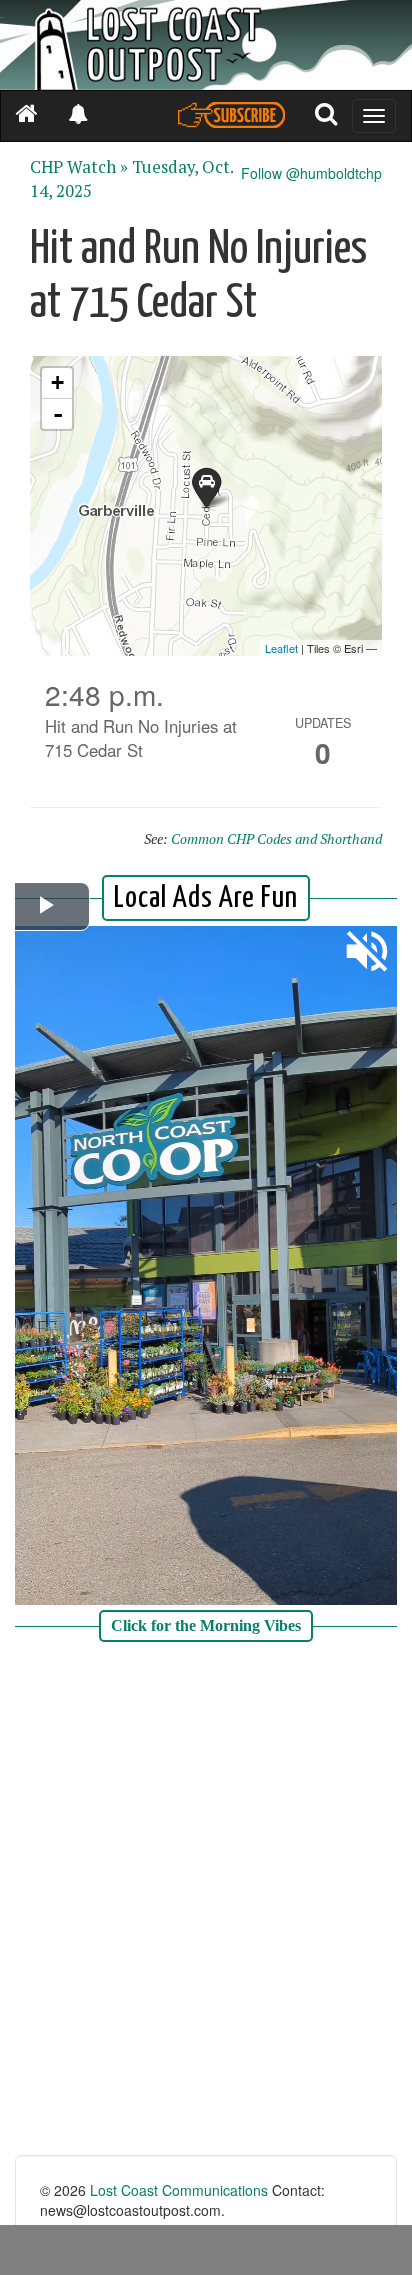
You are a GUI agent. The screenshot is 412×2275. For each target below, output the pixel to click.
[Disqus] (206, 1901)
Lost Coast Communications (179, 2190)
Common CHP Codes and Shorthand (276, 838)
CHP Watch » (79, 167)
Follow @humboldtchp (311, 173)
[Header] (206, 45)
